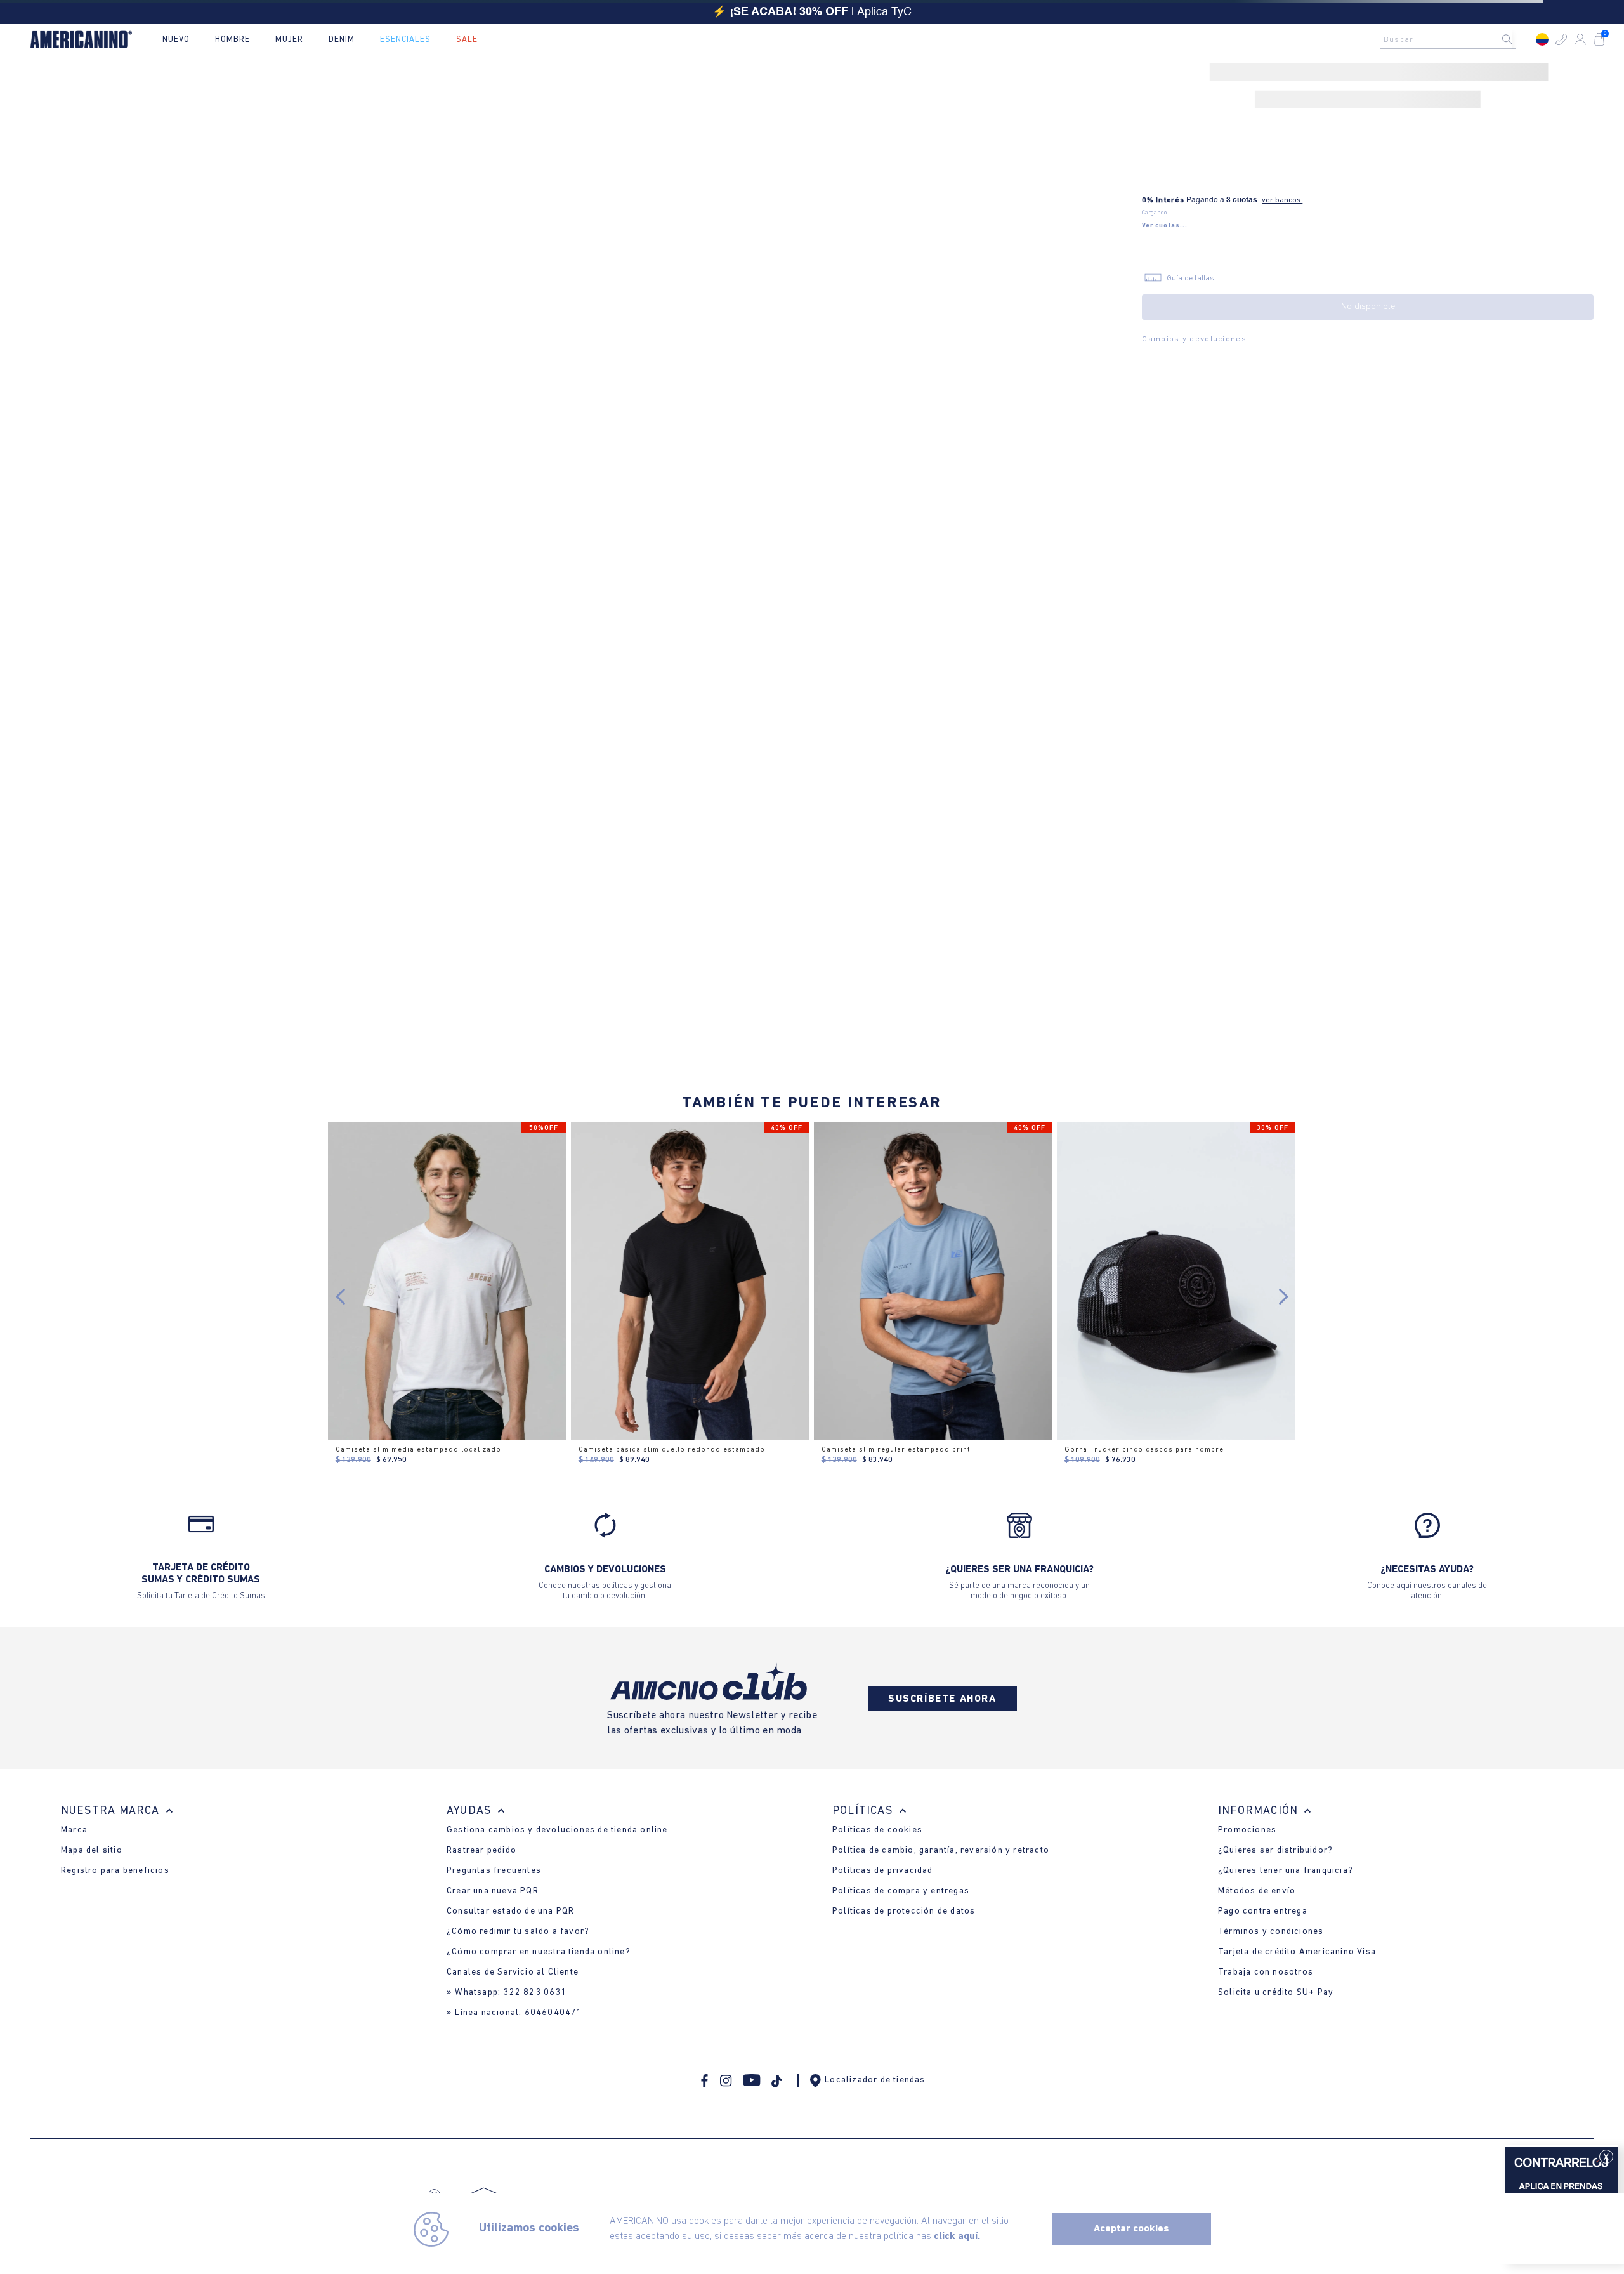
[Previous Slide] (341, 1297)
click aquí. (957, 2237)
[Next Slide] (1283, 1297)
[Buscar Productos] (1517, 39)
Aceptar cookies (1131, 2229)
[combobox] (1451, 39)
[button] (1561, 39)
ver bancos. (1282, 200)
